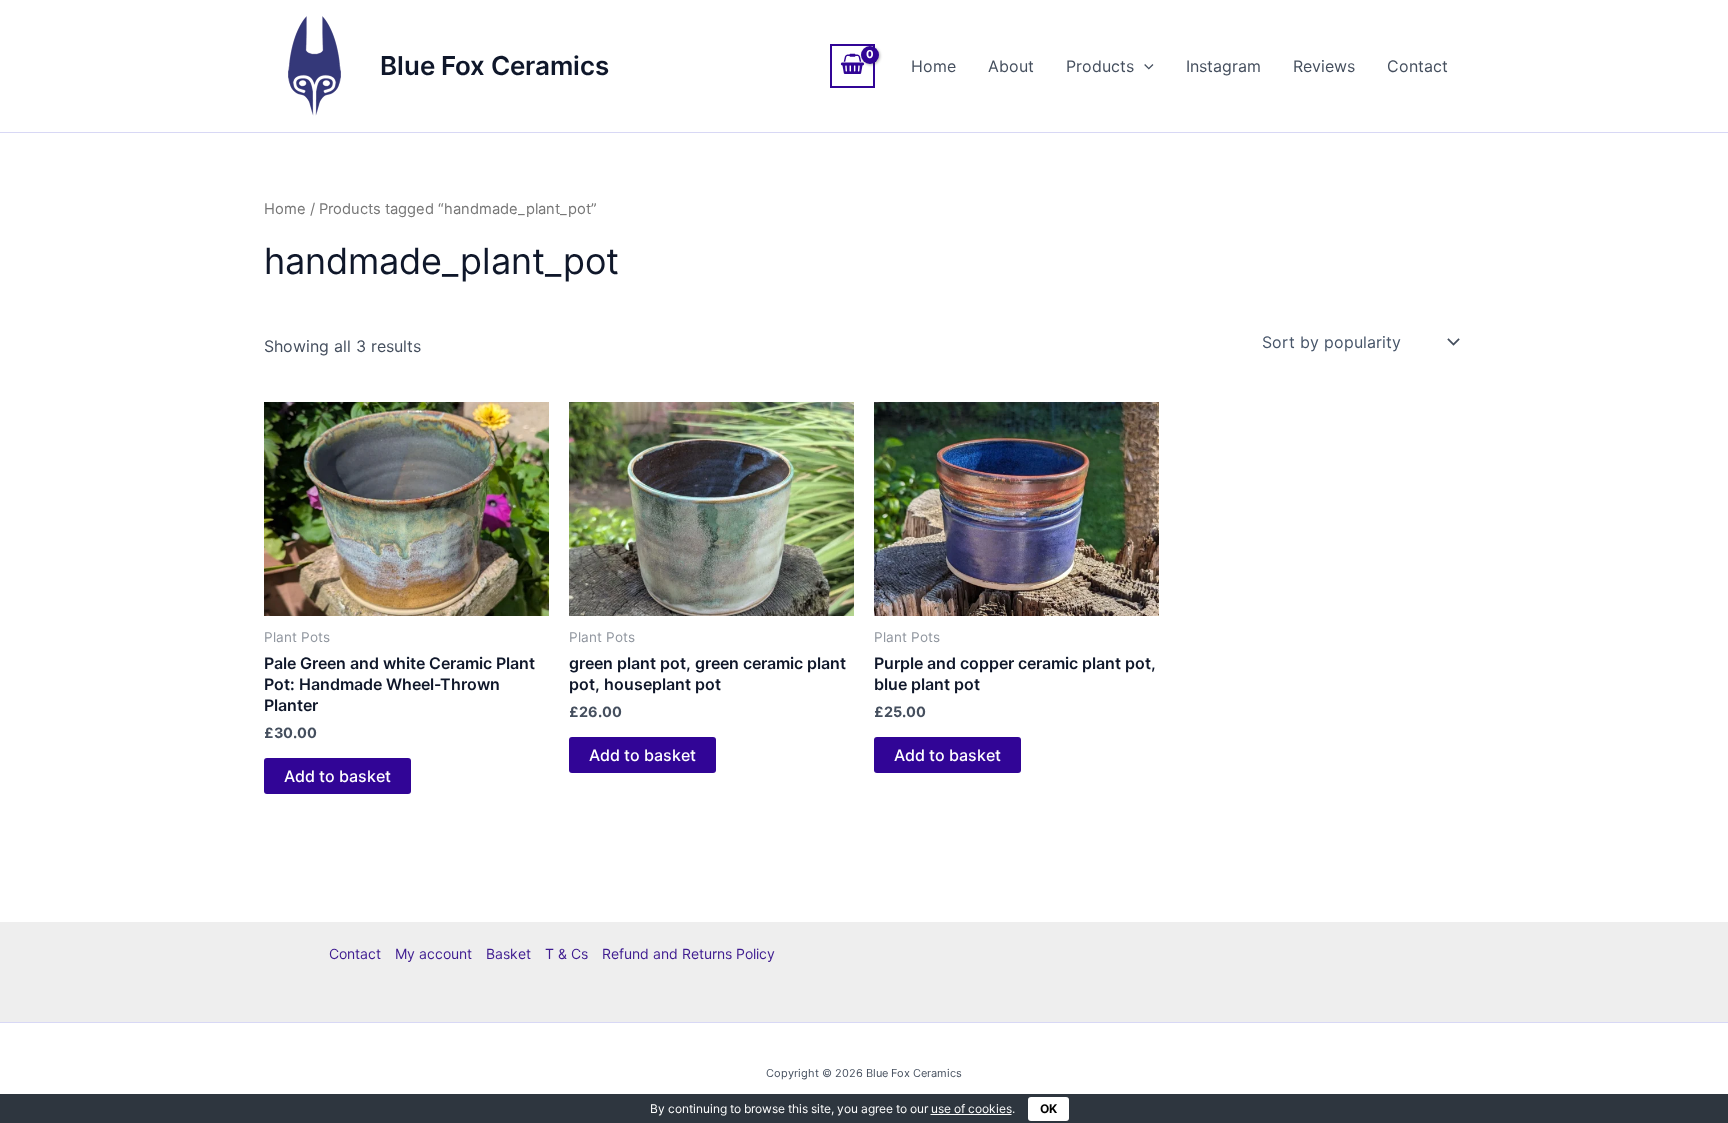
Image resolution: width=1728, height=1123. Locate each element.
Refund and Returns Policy (688, 953)
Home (933, 66)
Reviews (1324, 66)
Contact (1417, 66)
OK (1048, 1108)
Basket (508, 953)
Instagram (1223, 66)
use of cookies (971, 1108)
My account (433, 953)
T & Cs (566, 953)
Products (1100, 66)
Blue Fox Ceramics (494, 65)
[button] (1144, 66)
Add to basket (337, 776)
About (1011, 66)
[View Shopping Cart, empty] (853, 66)
